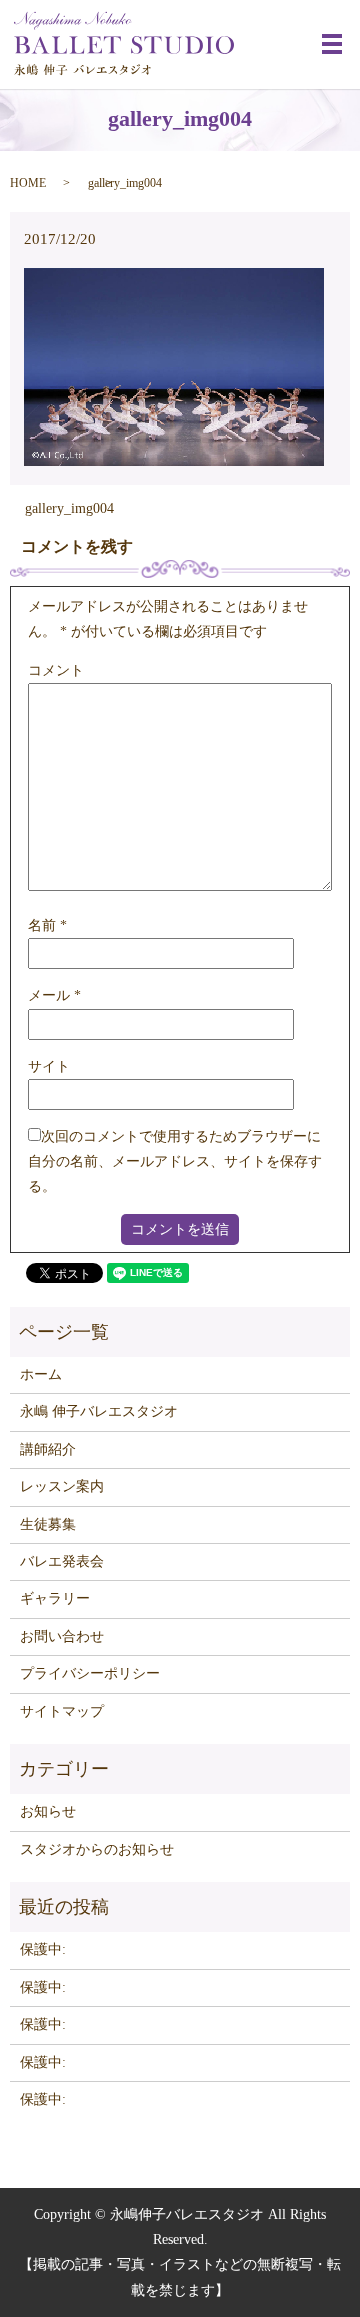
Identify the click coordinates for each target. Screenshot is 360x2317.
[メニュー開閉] (332, 44)
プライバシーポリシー (90, 1673)
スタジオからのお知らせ (97, 1849)
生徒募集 (48, 1524)
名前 (47, 925)
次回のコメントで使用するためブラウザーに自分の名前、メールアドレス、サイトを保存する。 (175, 1161)
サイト (49, 1066)
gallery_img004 (69, 508)
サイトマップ (62, 1711)
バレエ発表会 (62, 1561)
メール (54, 995)
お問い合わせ (62, 1636)
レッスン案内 (62, 1486)
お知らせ (48, 1811)
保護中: (43, 1949)
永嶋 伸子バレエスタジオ (99, 1411)
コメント (56, 670)
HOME (28, 183)
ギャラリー (55, 1598)
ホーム (41, 1374)
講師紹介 (48, 1449)
